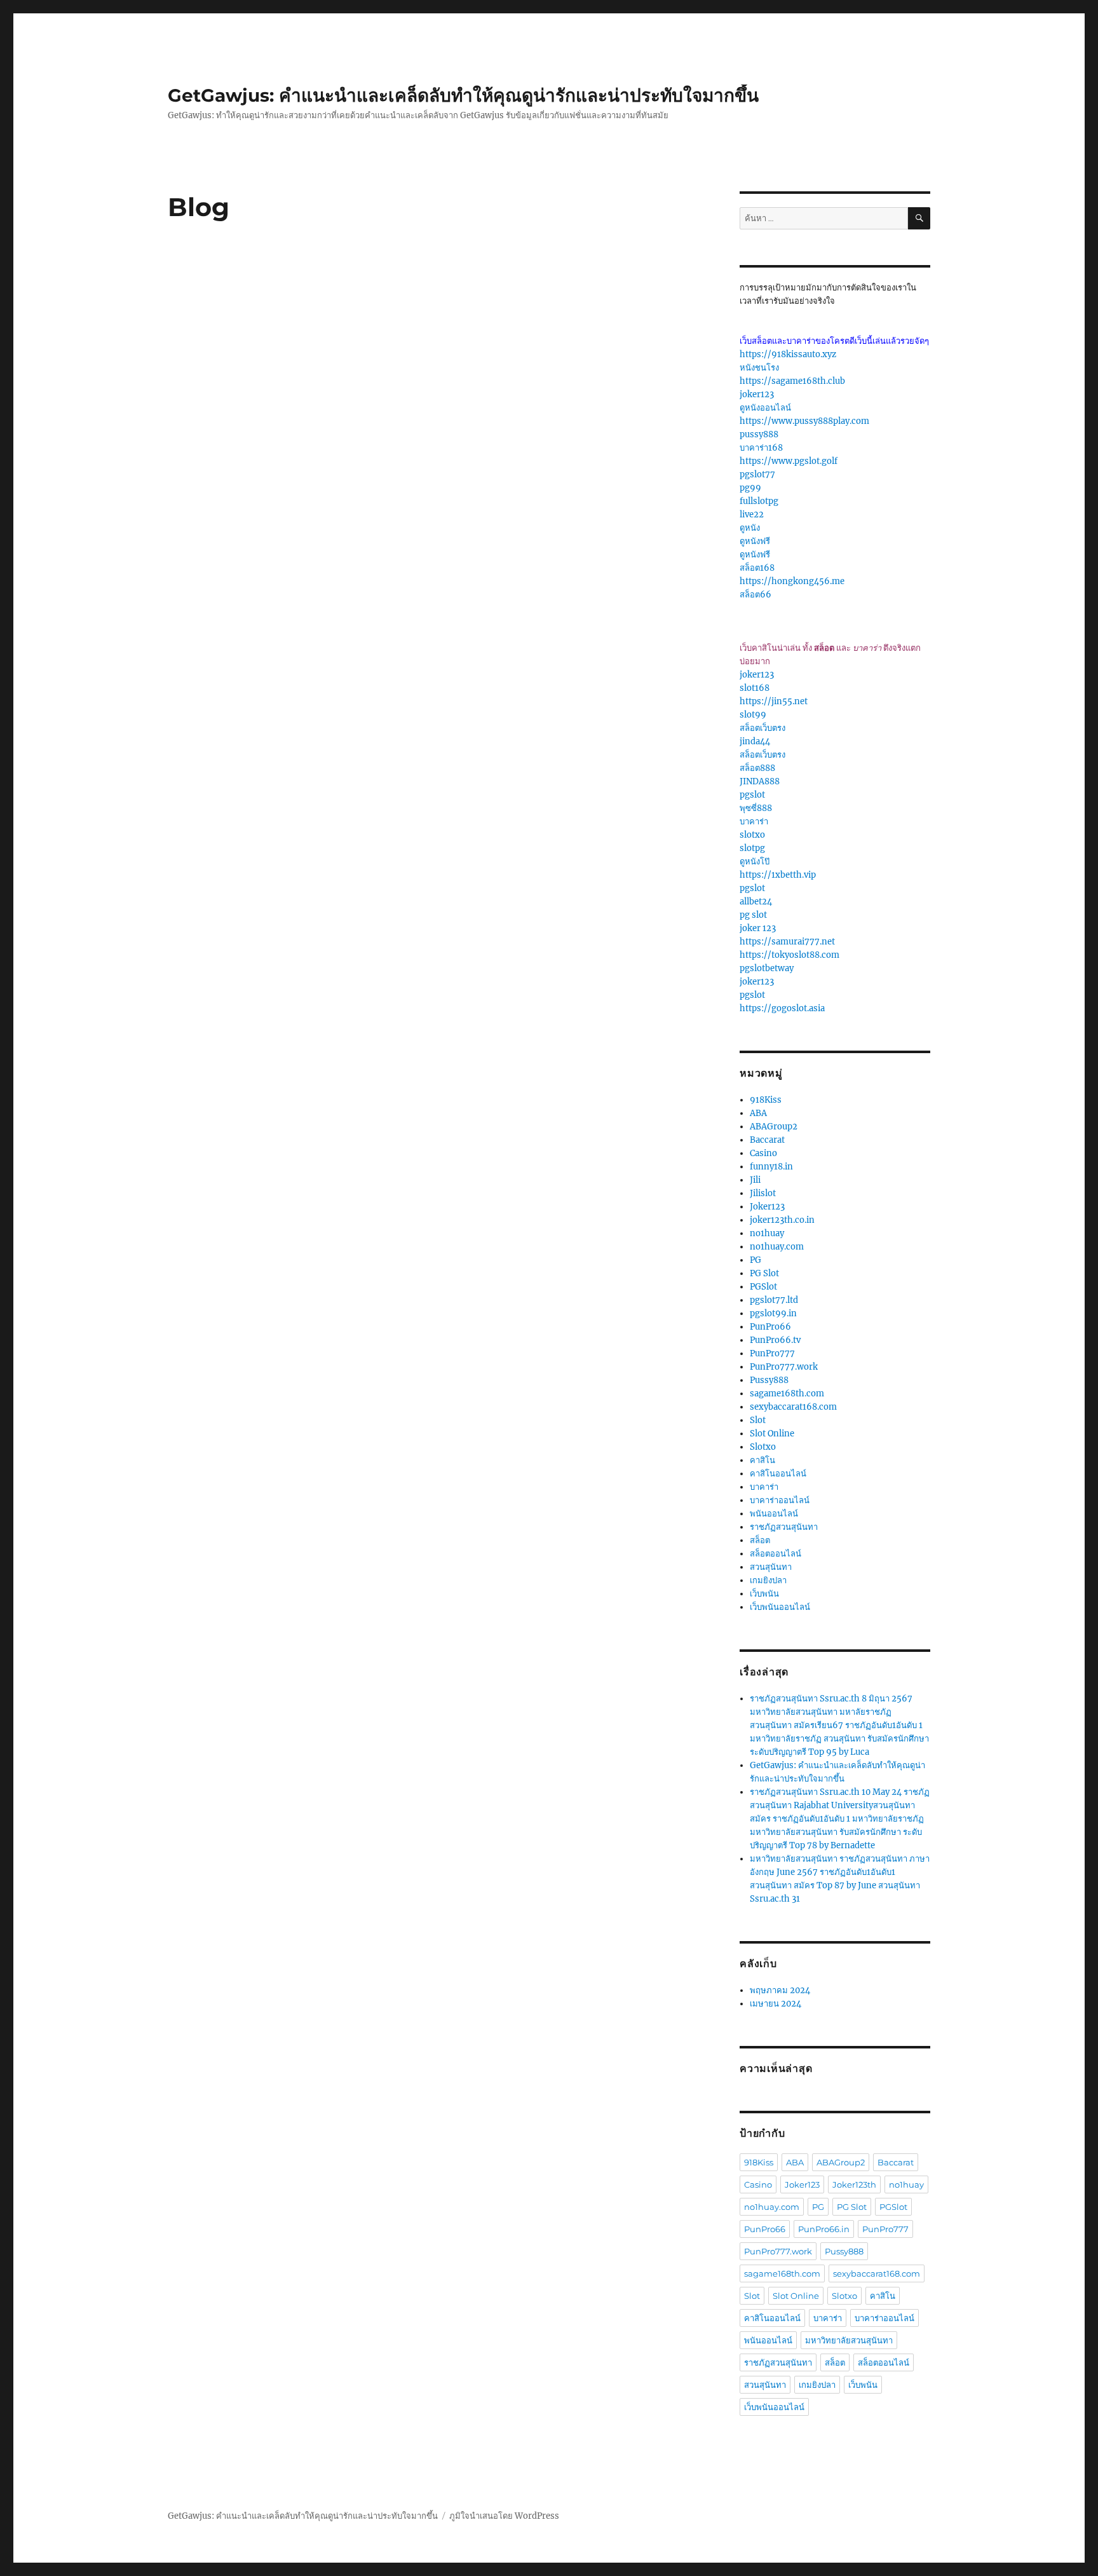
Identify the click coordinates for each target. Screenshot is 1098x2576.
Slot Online (772, 1434)
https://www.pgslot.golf (789, 461)
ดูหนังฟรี (755, 541)
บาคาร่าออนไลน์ (780, 1500)
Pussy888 (769, 1380)
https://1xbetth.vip (778, 875)
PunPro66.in (824, 2229)
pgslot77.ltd (774, 1300)
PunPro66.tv (775, 1340)
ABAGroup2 (774, 1127)
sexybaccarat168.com (793, 1407)
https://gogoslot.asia (782, 1008)
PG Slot (764, 1273)
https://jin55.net (774, 701)
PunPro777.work (784, 1367)
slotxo (752, 835)
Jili (755, 1180)
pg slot (753, 915)
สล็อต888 (757, 768)
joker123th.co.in (782, 1220)
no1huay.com (777, 1247)
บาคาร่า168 (761, 448)
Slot (758, 1420)
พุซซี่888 (756, 808)
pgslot (752, 795)
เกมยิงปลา (768, 1580)
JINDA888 (760, 781)
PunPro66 (770, 1327)
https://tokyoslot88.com (790, 955)
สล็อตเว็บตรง (762, 728)
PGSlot (763, 1287)
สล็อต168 (757, 568)
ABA (758, 1113)
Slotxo (763, 1447)
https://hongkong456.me (792, 581)
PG (756, 1260)
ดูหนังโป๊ (755, 862)
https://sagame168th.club (792, 381)
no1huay (767, 1233)
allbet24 (756, 902)
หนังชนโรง (759, 368)
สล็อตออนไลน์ (776, 1554)
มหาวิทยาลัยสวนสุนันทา (849, 2340)
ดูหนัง (750, 528)
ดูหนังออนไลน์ (765, 408)
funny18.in (771, 1167)
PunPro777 (772, 1353)
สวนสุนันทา (771, 1567)
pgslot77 (757, 474)
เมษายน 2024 (776, 2004)
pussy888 (759, 434)
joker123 (757, 394)
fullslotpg (759, 501)
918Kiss (766, 1100)
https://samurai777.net (787, 942)
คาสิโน (762, 1460)
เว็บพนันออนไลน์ (780, 1607)
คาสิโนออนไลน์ (778, 1474)
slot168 (755, 688)
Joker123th (854, 2184)
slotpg (752, 848)
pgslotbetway (767, 968)
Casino (763, 1153)
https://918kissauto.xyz (788, 354)
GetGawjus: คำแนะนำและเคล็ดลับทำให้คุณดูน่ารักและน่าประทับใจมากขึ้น (463, 95)
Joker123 (767, 1207)
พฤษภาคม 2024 (780, 1990)
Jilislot (763, 1193)
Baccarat (767, 1140)
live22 (752, 515)
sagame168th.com (787, 1394)
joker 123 (758, 928)
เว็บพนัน (764, 1594)
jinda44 (755, 741)
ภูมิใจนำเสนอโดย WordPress (504, 2516)
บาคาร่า (754, 821)
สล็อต (760, 1540)
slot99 (753, 715)
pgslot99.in (773, 1313)
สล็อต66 (756, 595)
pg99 (750, 488)
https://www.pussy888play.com (804, 421)
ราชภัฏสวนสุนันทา (784, 1527)
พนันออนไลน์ (774, 1514)
